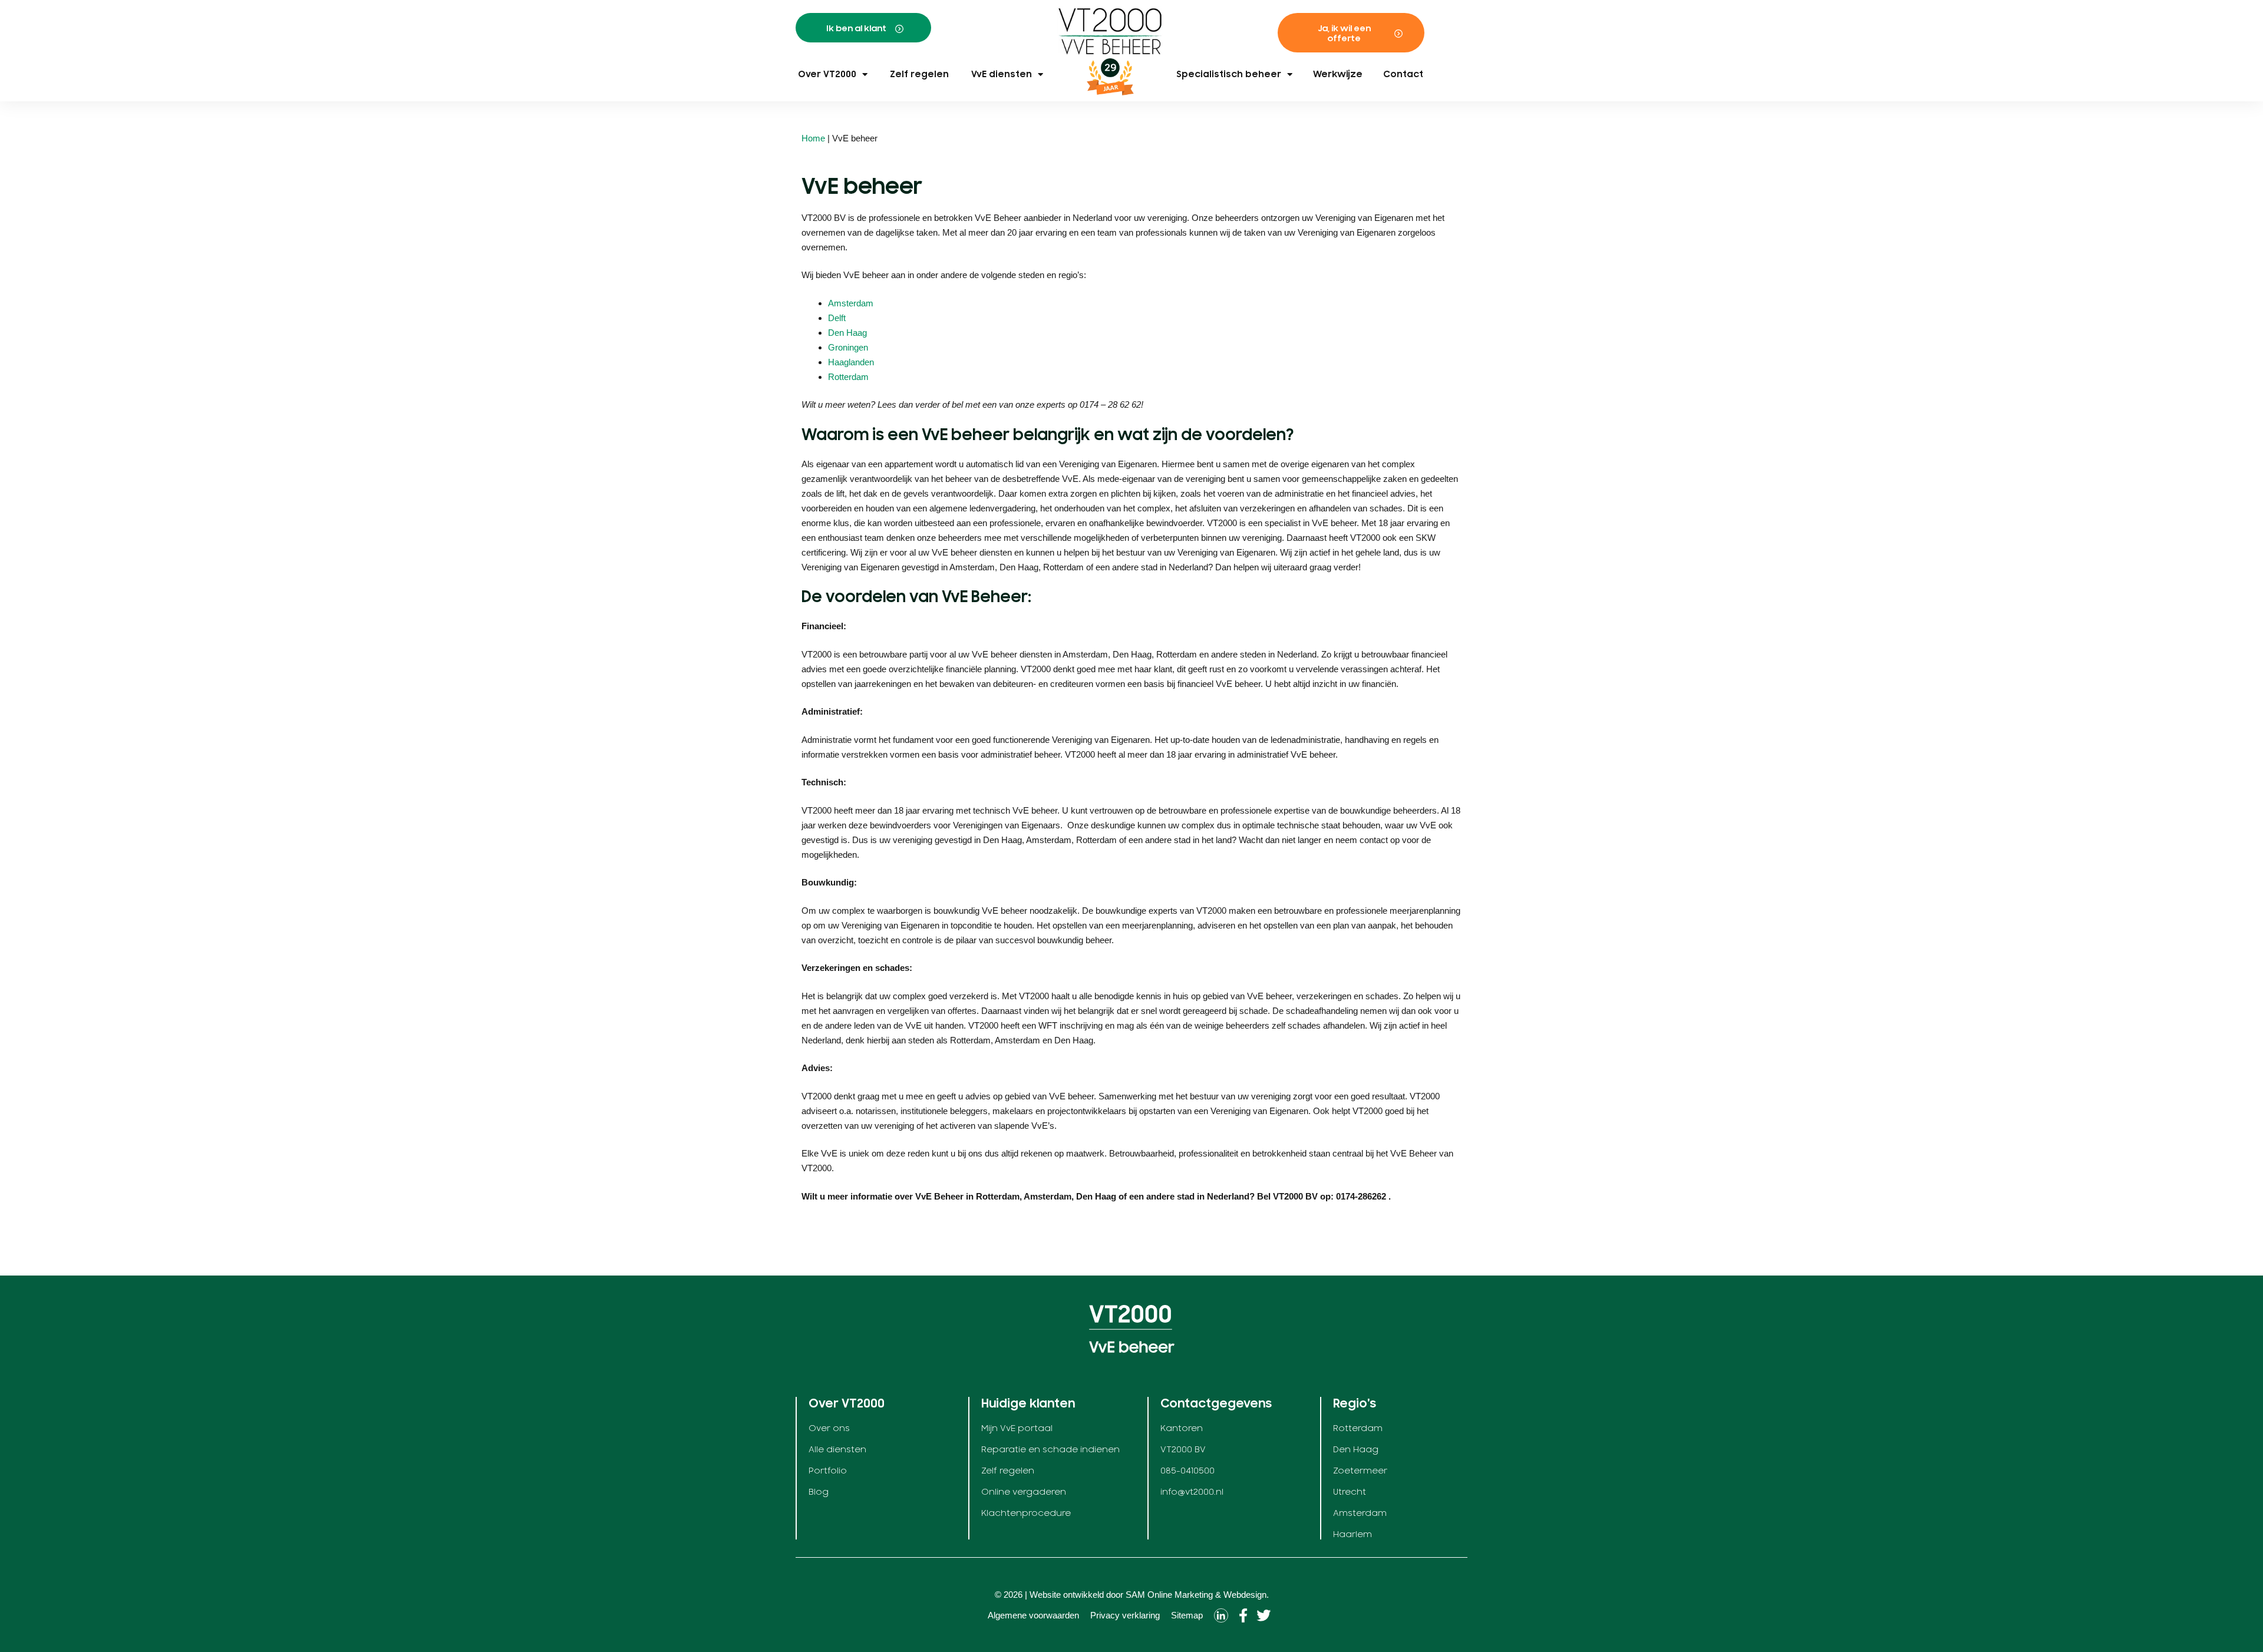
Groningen (848, 347)
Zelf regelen (919, 74)
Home (813, 138)
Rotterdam (848, 377)
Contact (1403, 74)
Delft (837, 318)
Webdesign (1245, 1595)
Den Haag (847, 333)
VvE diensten (1002, 74)
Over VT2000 (827, 74)
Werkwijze (1338, 74)
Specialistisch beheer (1229, 74)
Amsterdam (851, 303)
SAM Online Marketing (1169, 1595)
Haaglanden (851, 362)
